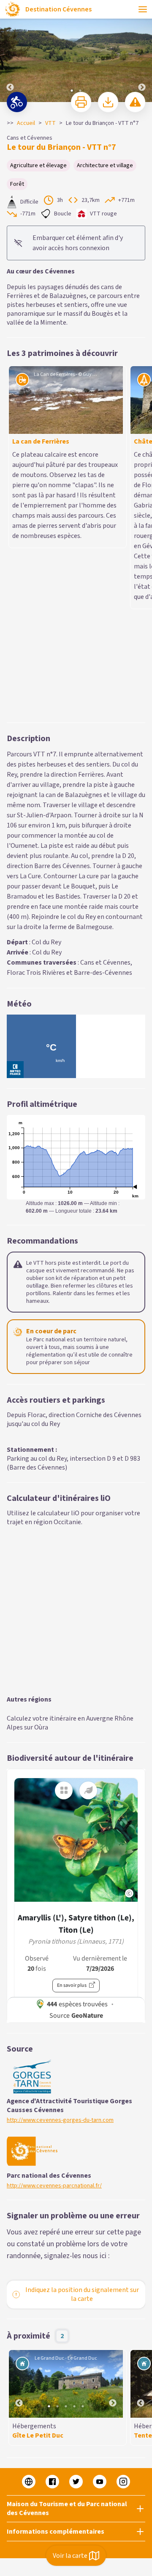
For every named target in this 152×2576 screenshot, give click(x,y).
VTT (50, 123)
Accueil (26, 123)
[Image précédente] (10, 51)
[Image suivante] (142, 51)
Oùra (41, 1502)
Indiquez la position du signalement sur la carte (82, 2069)
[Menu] (143, 9)
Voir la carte (70, 2556)
